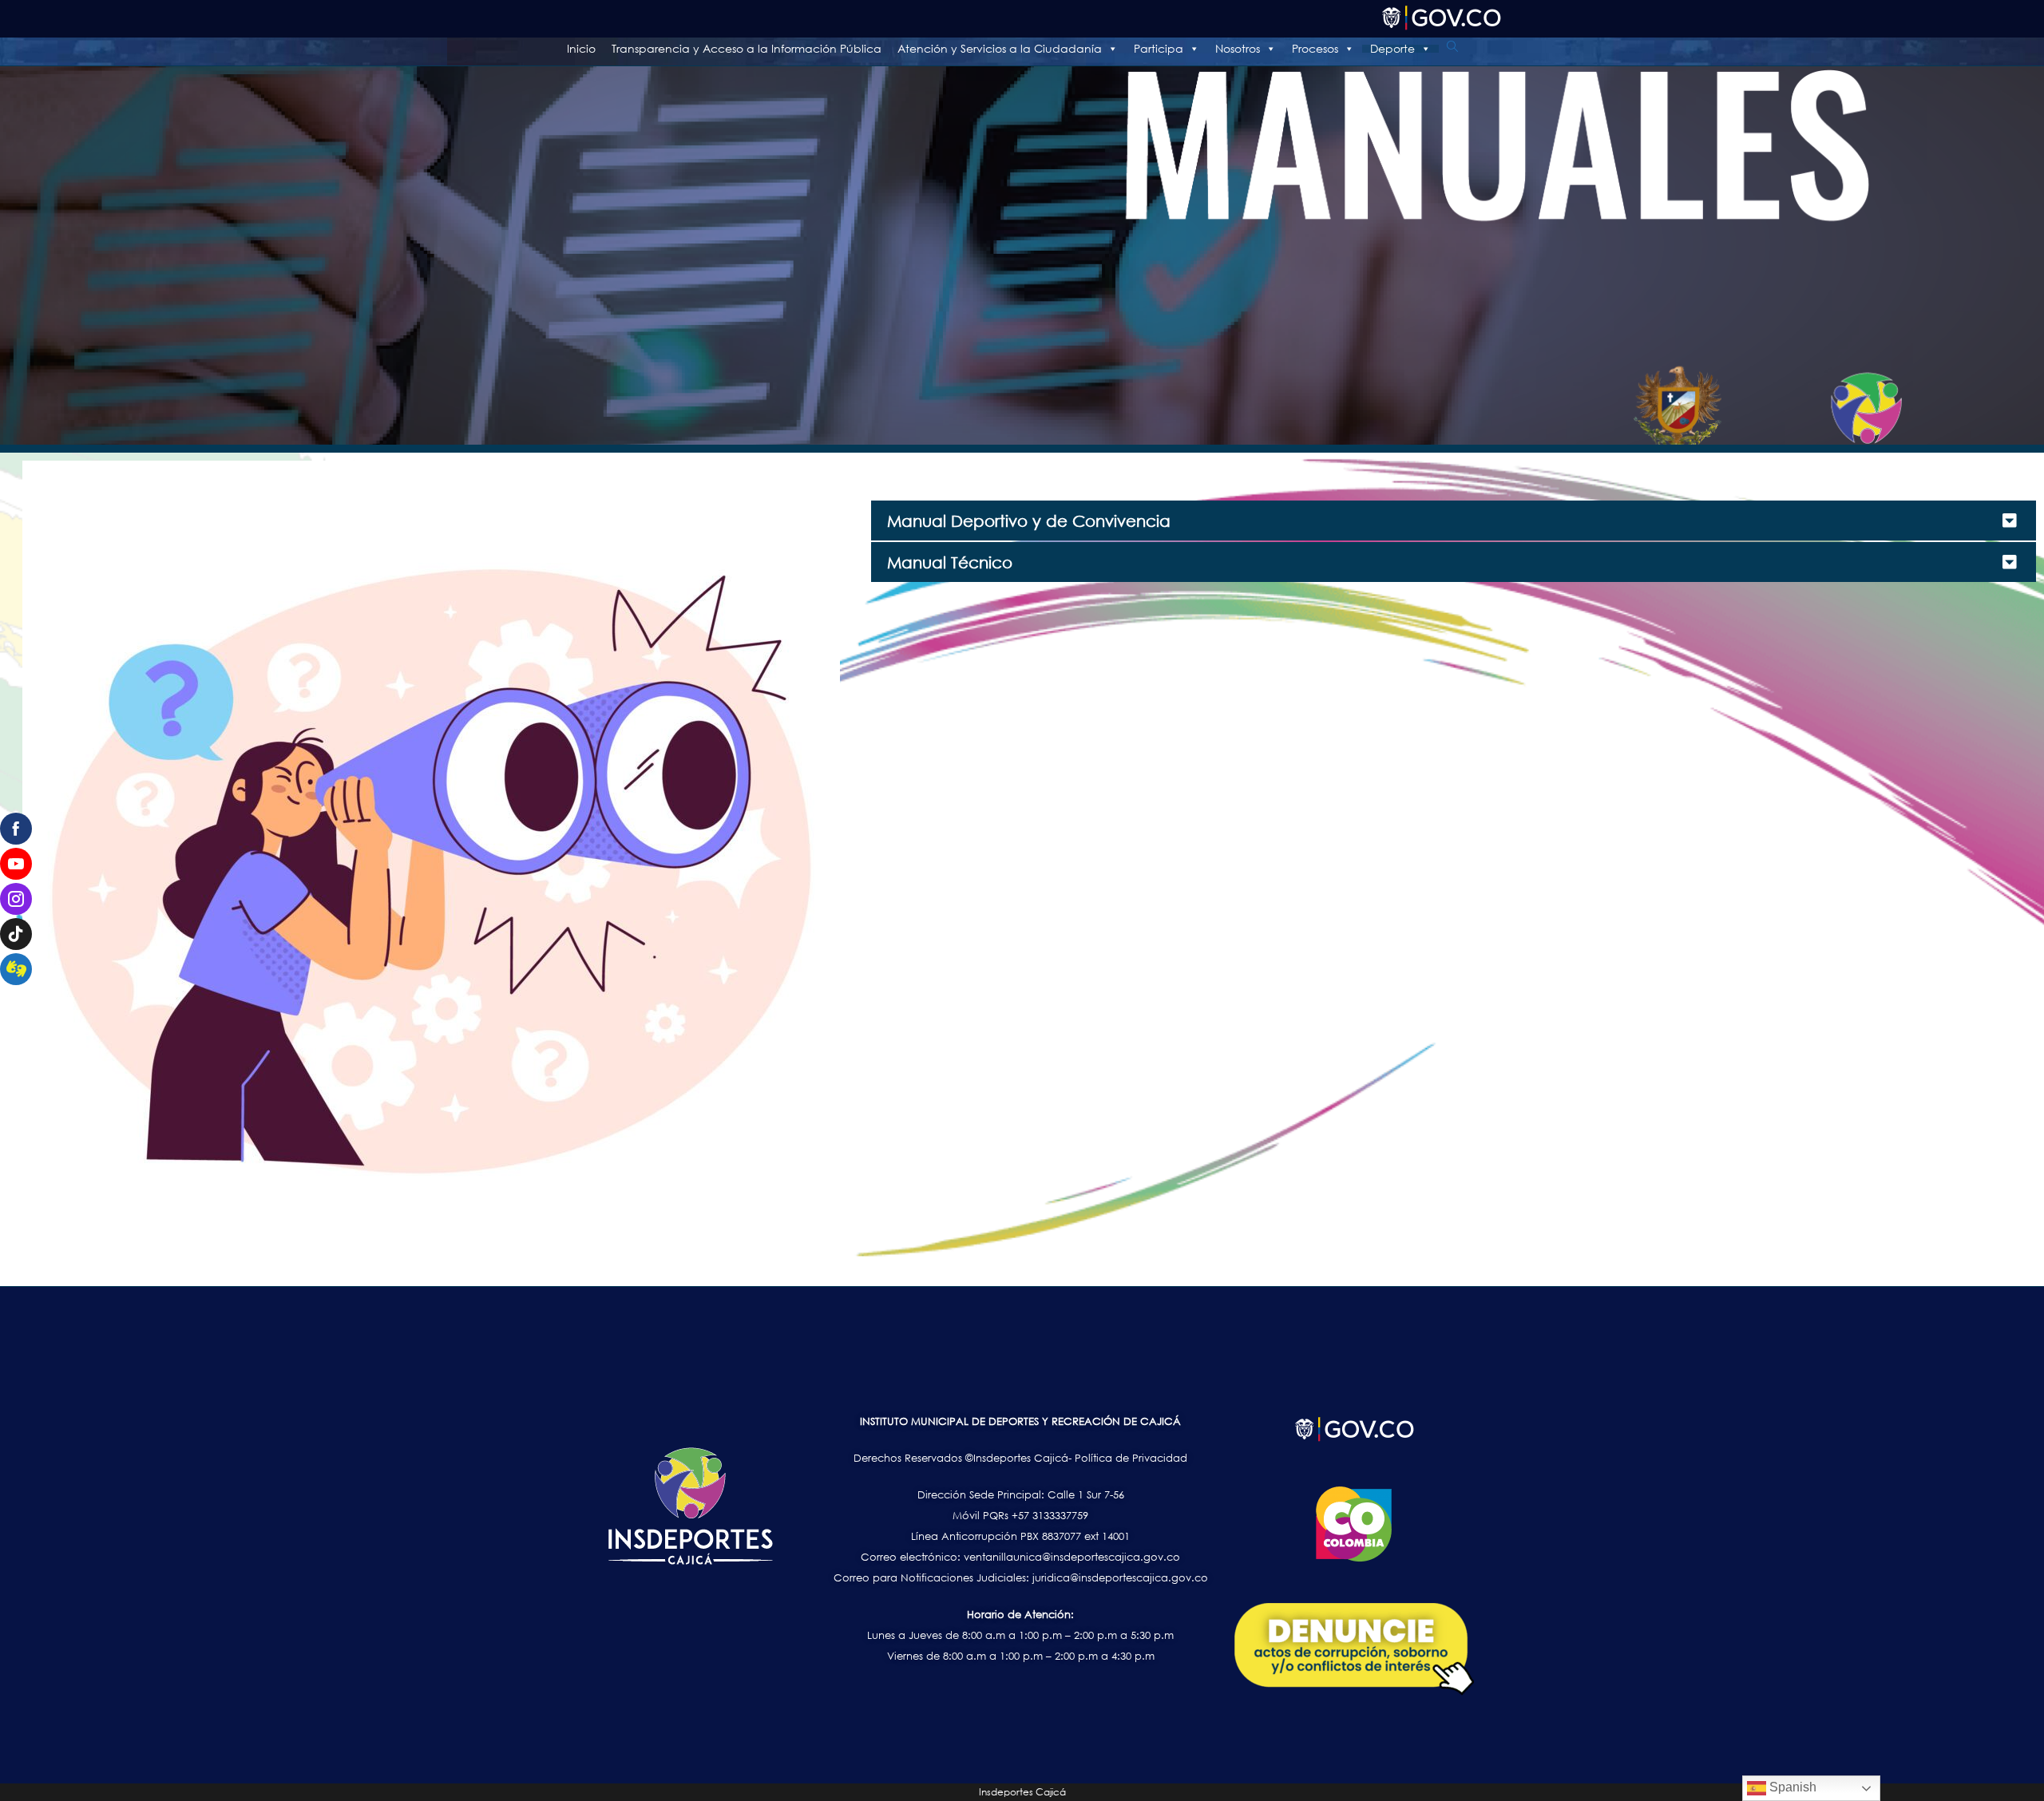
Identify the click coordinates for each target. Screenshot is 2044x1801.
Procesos (1315, 49)
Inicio (581, 49)
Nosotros (1238, 49)
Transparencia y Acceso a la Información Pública (747, 49)
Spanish (1791, 1787)
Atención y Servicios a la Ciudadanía (1000, 49)
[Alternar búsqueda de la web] (1452, 47)
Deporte (1392, 49)
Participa (1159, 49)
